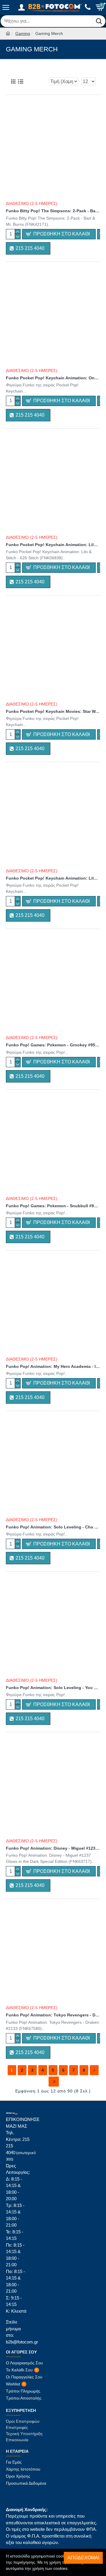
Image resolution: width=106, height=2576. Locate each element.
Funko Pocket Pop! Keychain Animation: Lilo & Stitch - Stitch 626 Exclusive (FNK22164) (53, 878)
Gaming (23, 33)
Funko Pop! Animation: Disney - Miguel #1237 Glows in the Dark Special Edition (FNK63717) (53, 1848)
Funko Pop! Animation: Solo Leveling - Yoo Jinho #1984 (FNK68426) (53, 1688)
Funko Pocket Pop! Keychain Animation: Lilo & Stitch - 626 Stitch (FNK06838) (53, 545)
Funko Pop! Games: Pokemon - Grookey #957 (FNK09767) (53, 1045)
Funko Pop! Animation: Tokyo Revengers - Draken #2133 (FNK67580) (53, 2015)
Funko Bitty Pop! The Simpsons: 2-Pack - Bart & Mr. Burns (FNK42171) (53, 211)
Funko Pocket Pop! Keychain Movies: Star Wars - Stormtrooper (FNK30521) (53, 711)
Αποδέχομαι (83, 2558)
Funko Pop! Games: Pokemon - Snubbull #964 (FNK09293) (53, 1206)
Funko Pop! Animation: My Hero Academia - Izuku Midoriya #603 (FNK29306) (53, 1366)
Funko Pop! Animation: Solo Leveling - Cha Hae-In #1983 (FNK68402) (53, 1527)
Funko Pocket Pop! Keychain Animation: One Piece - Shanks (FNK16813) (53, 378)
